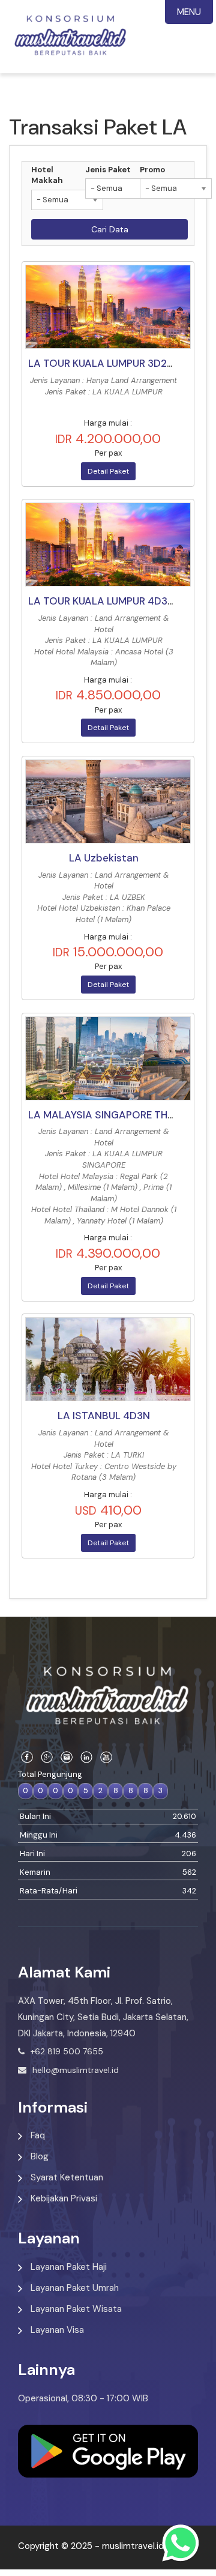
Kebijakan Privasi (64, 2198)
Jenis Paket (108, 170)
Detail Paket (108, 471)
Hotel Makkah (47, 175)
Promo (152, 170)
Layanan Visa (57, 2330)
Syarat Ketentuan (67, 2177)
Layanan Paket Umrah (75, 2288)
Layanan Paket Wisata (76, 2309)
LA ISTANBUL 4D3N (104, 1416)
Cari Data (110, 229)
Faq (38, 2135)
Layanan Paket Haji (69, 2267)
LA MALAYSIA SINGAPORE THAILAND (116, 1115)
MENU (189, 12)
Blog (40, 2156)
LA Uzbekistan (104, 858)
